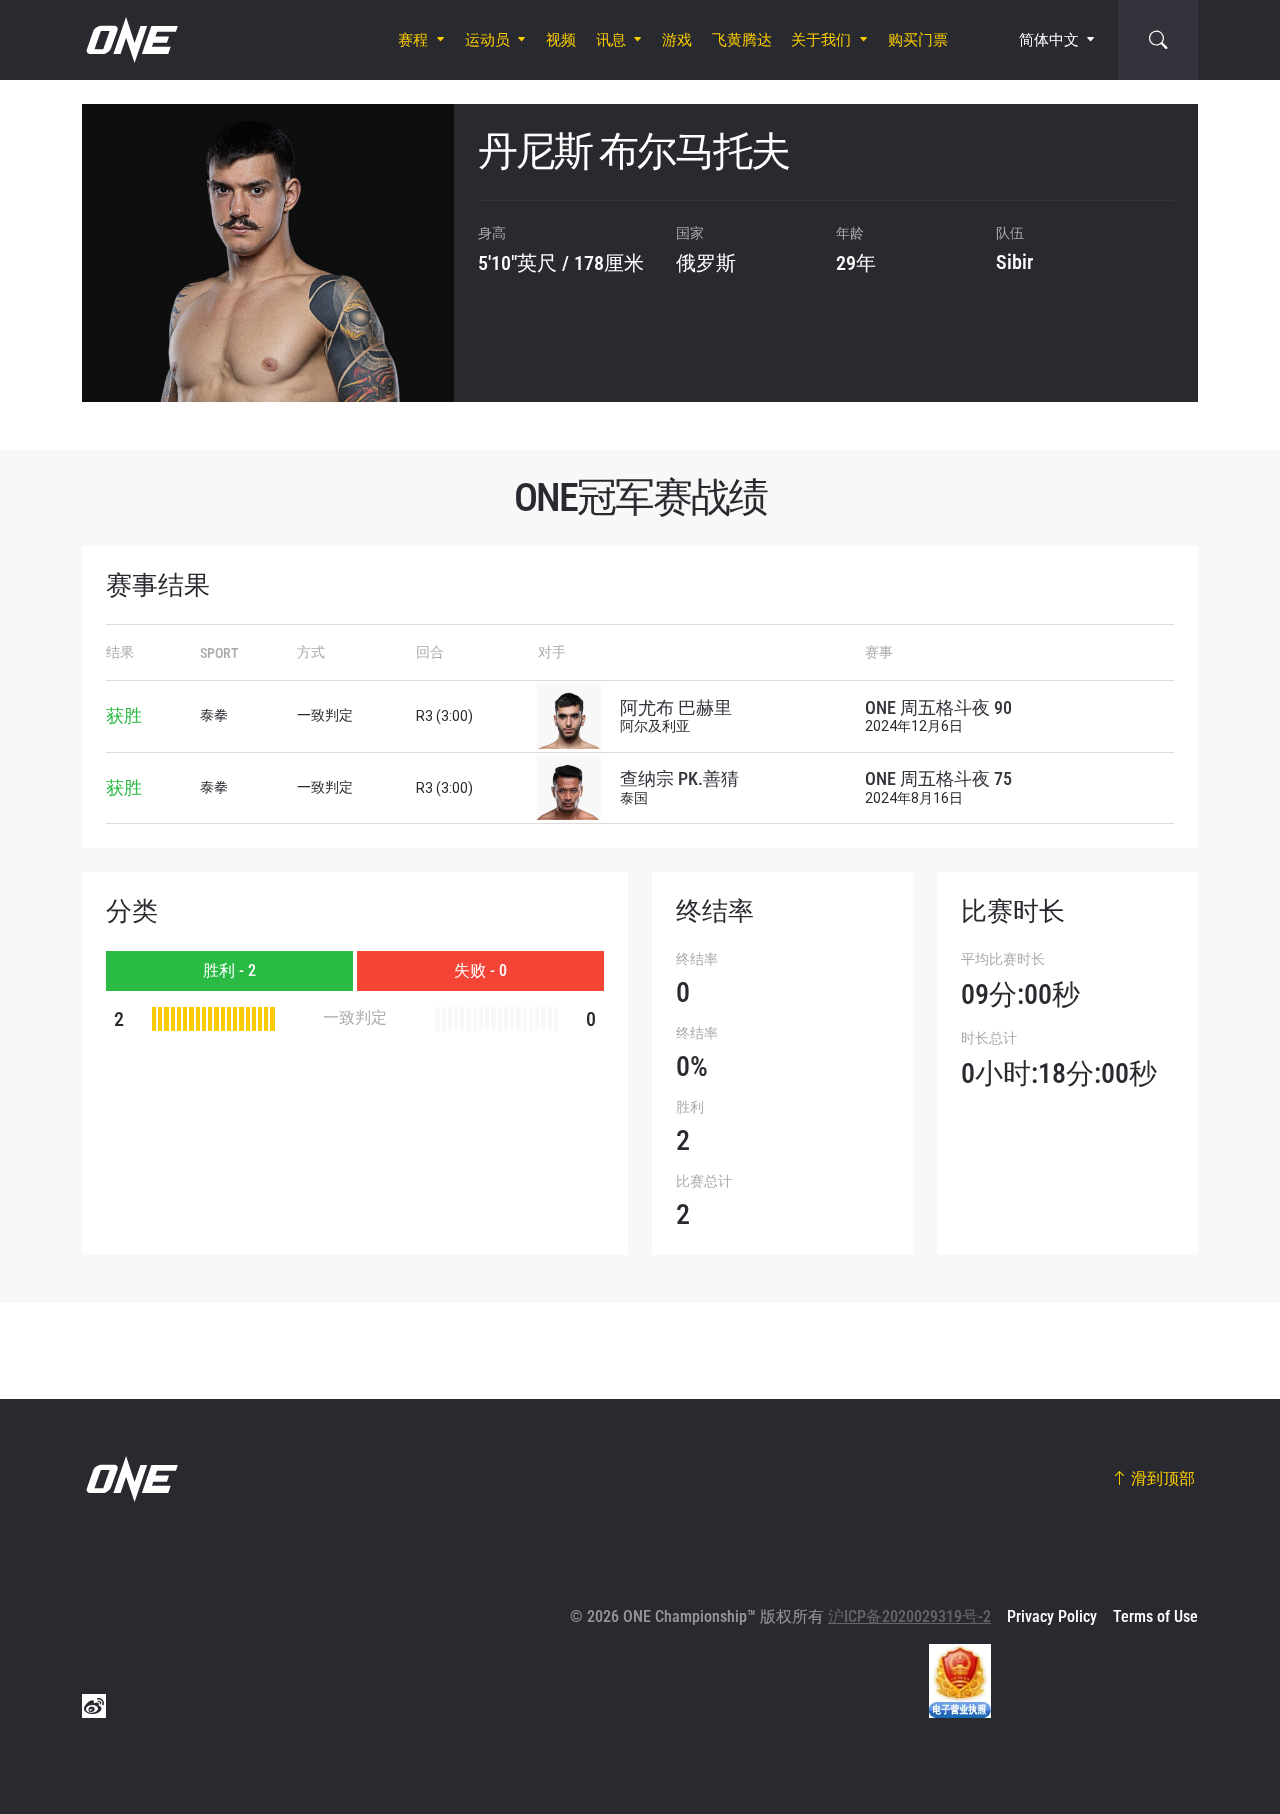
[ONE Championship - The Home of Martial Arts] (130, 40)
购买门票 (918, 40)
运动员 (487, 40)
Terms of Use (1155, 1616)
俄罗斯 (706, 263)
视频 (561, 40)
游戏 (677, 40)
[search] (1158, 40)
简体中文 (1049, 40)
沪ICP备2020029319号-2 (909, 1616)
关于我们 (821, 40)
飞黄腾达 (742, 40)
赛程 (413, 40)
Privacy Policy (1052, 1616)
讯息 (611, 40)
